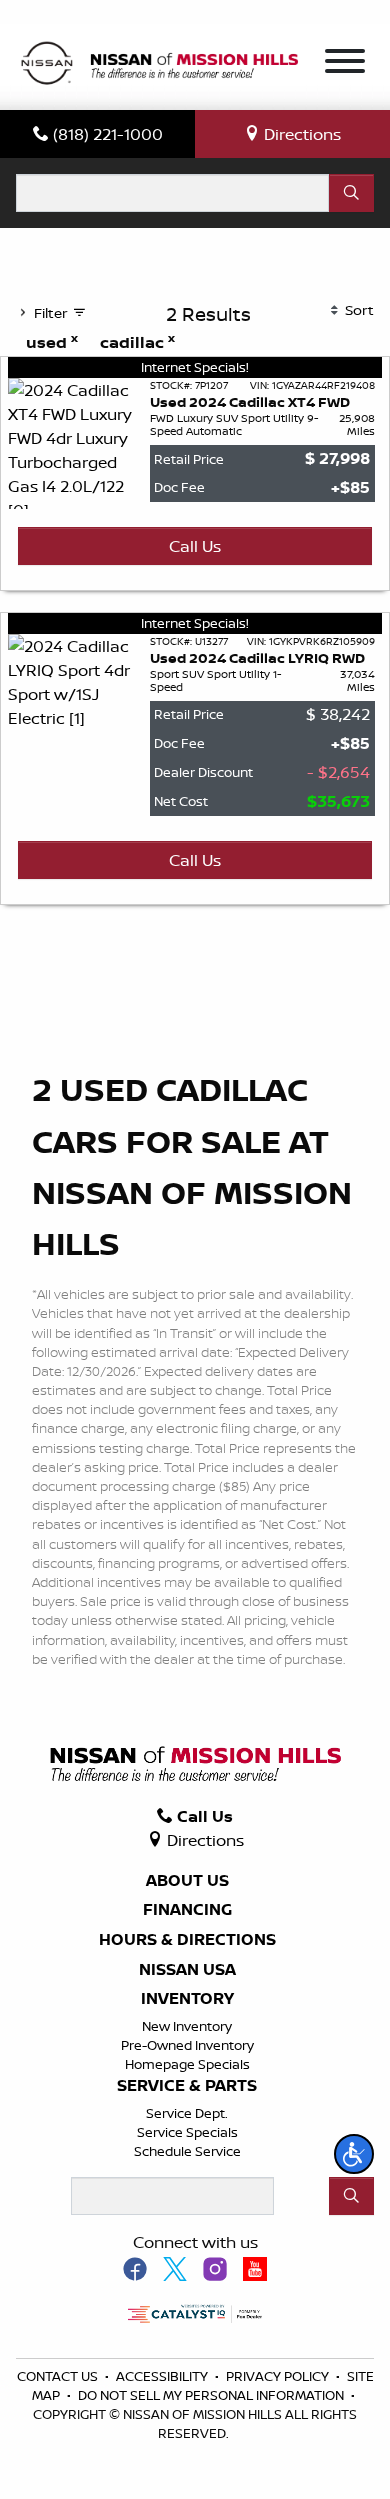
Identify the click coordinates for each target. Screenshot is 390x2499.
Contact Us (59, 2376)
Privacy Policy (279, 2376)
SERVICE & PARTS (187, 2086)
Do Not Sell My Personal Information (212, 2395)
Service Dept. (187, 2113)
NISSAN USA (187, 1970)
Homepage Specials (187, 2064)
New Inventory (187, 2026)
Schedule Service (187, 2151)
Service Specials (187, 2132)
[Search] (351, 193)
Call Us (195, 546)
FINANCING (187, 1910)
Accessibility (163, 2376)
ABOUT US (187, 1881)
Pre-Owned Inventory (187, 2045)
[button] (354, 2154)
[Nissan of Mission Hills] (159, 65)
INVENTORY (187, 1999)
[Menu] (345, 64)
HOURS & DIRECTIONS (187, 1940)
